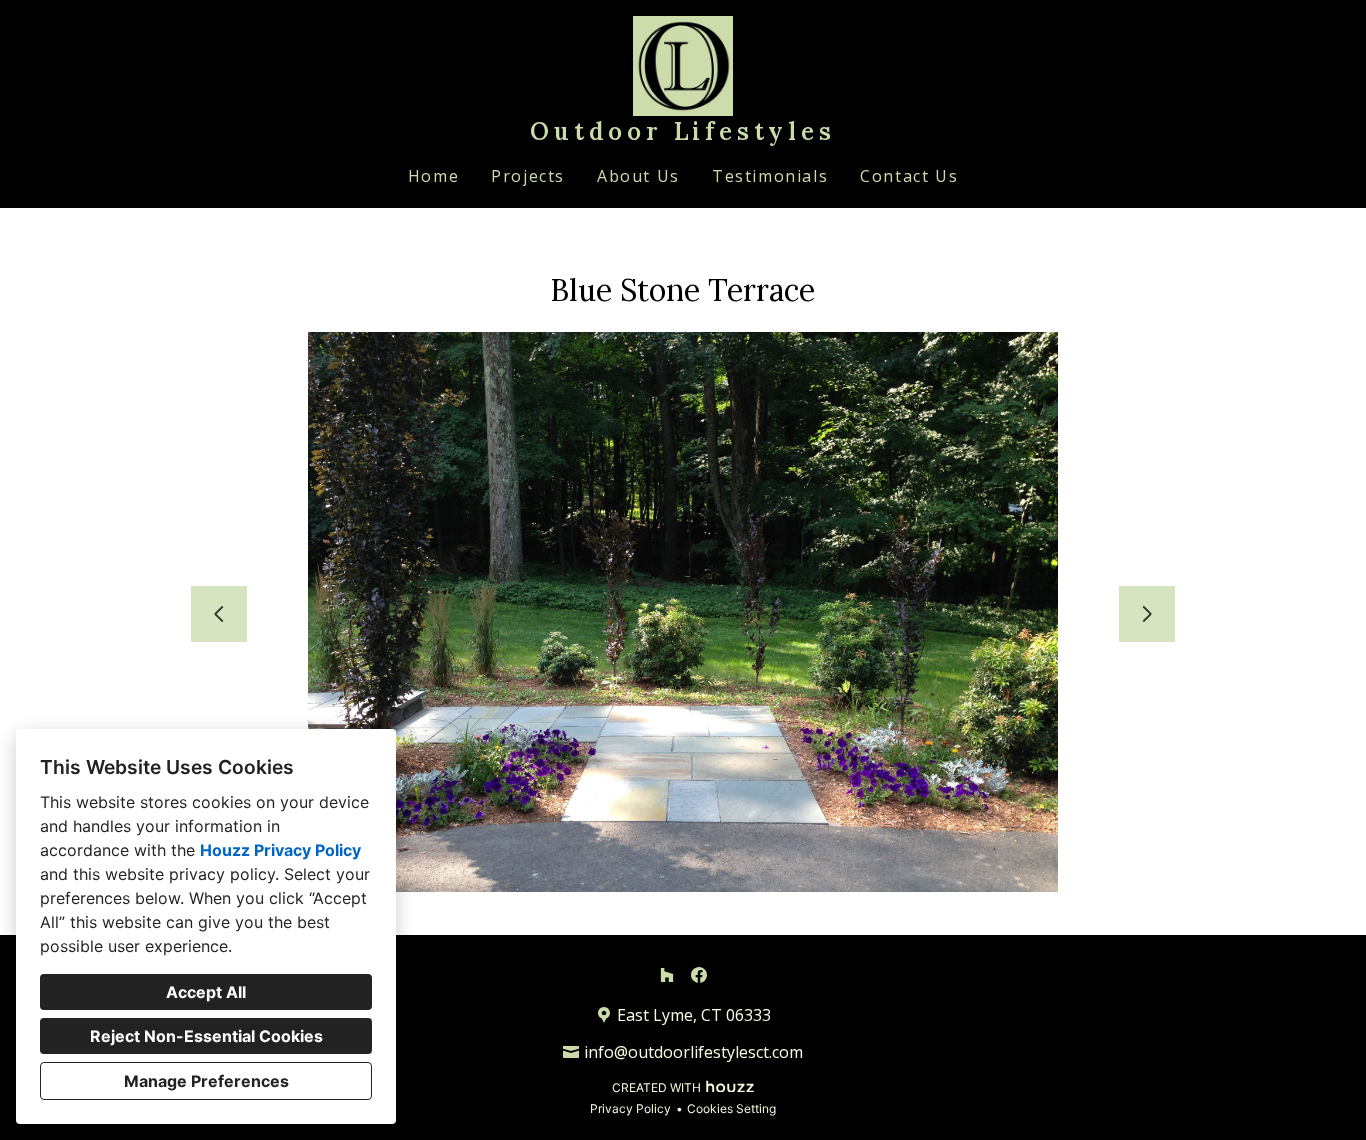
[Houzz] (667, 975)
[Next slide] (1147, 614)
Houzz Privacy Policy (280, 850)
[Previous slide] (219, 614)
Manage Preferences (206, 1081)
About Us (638, 176)
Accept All (206, 992)
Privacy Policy (630, 1108)
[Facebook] (699, 975)
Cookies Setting (731, 1108)
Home (433, 176)
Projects (528, 176)
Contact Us (909, 176)
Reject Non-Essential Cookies (206, 1036)
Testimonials (770, 176)
